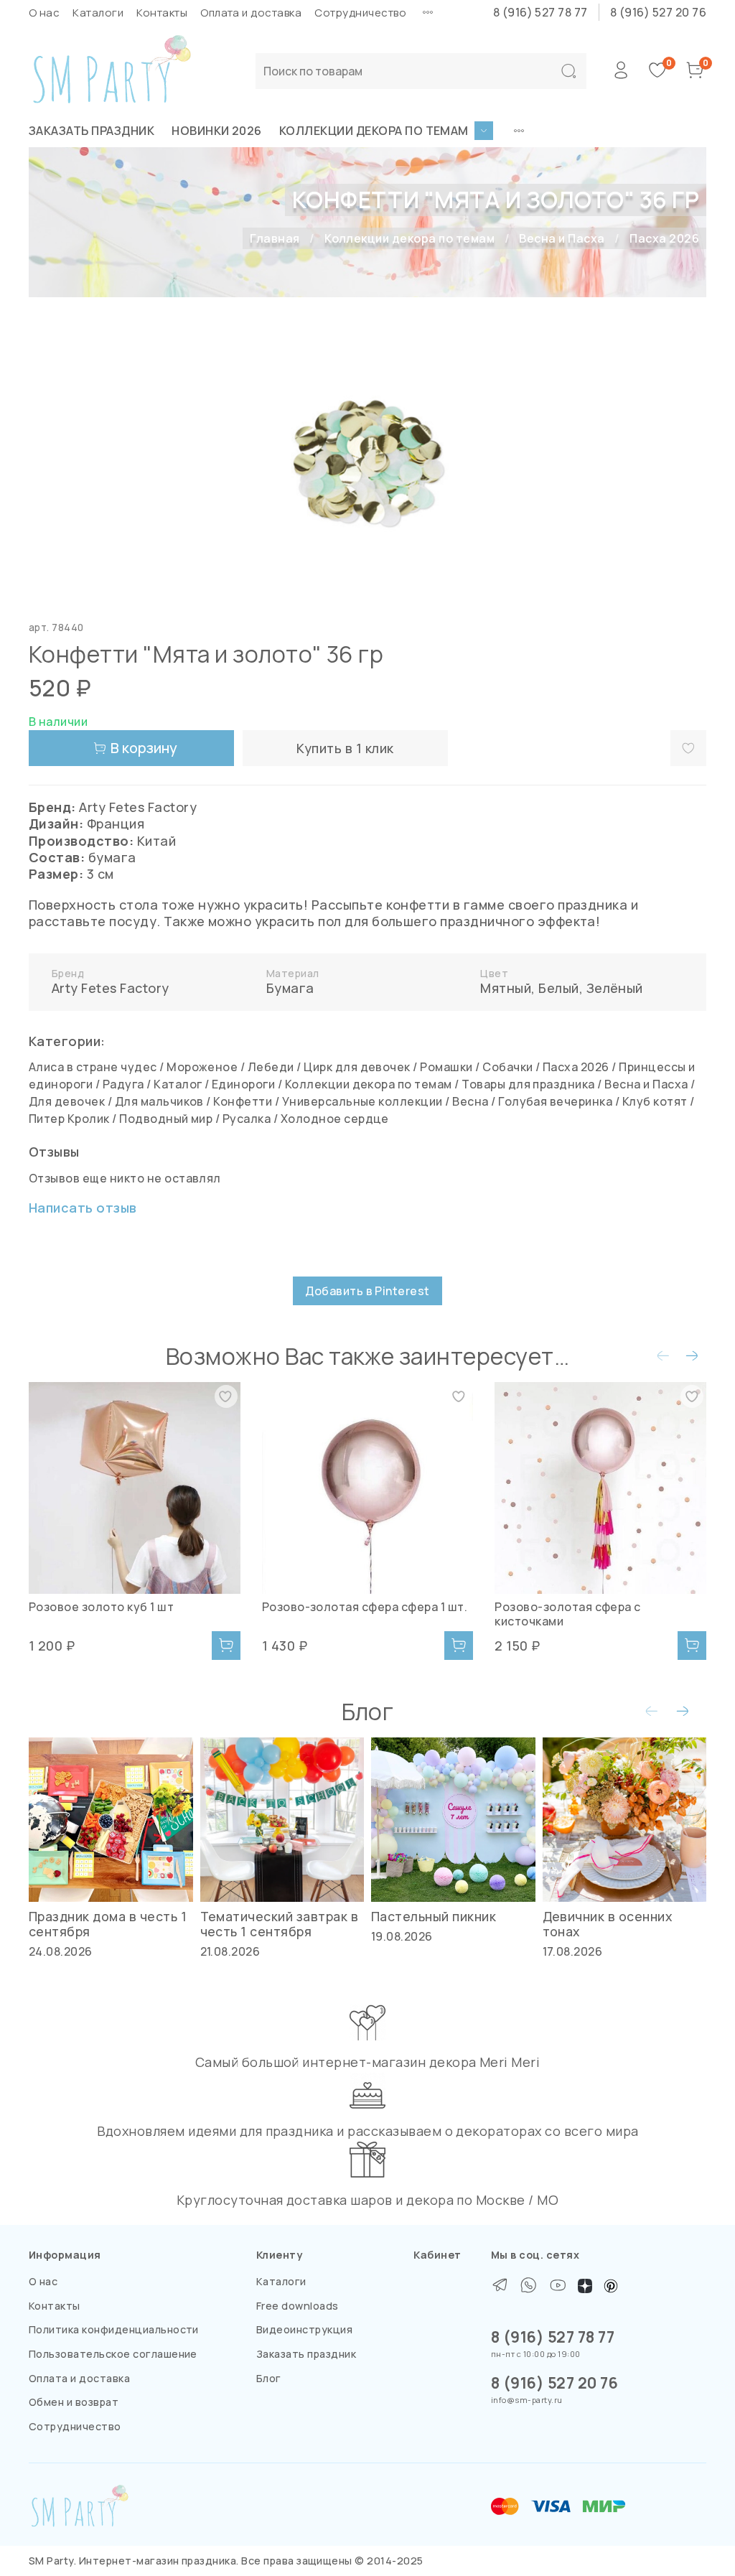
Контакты (162, 13)
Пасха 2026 (664, 238)
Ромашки (446, 1067)
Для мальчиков (159, 1101)
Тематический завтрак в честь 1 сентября (280, 1923)
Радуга (123, 1084)
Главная (275, 238)
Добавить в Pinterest (367, 1291)
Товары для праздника (528, 1084)
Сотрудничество (360, 13)
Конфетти (243, 1101)
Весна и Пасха (562, 238)
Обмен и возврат (74, 2402)
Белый (558, 988)
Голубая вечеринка (555, 1101)
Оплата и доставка (251, 13)
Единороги (243, 1084)
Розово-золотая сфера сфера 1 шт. (365, 1607)
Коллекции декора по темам (374, 131)
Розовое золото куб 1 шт (101, 1607)
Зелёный (615, 988)
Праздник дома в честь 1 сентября (108, 1923)
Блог (269, 2378)
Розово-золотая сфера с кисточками (568, 1614)
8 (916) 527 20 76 (658, 12)
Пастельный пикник (434, 1915)
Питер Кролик (69, 1119)
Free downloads (298, 2306)
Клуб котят (655, 1101)
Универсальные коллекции (362, 1101)
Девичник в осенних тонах (608, 1923)
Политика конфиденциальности (114, 2329)
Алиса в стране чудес (93, 1067)
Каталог (178, 1084)
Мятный (506, 988)
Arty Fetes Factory (111, 988)
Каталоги (98, 13)
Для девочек (67, 1101)
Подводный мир (166, 1119)
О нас (44, 13)
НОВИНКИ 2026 (217, 131)
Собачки (507, 1067)
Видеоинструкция (304, 2329)
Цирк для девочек (357, 1067)
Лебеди (271, 1067)
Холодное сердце (335, 1119)
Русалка (247, 1119)
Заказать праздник (92, 131)
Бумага (290, 988)
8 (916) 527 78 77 (540, 12)
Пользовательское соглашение (113, 2354)
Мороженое (202, 1067)
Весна (470, 1101)
